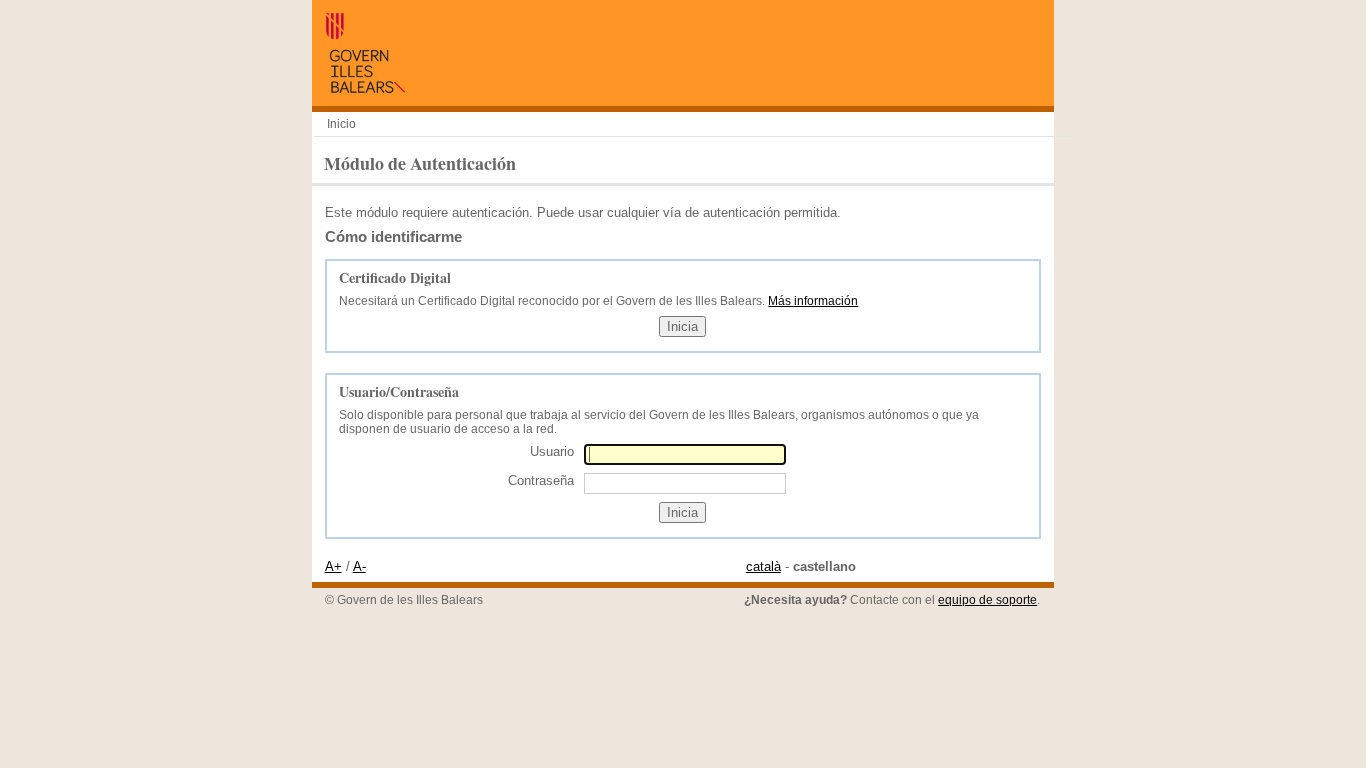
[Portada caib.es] (365, 88)
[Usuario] (685, 454)
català (763, 566)
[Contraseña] (685, 482)
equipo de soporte (987, 600)
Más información (813, 301)
